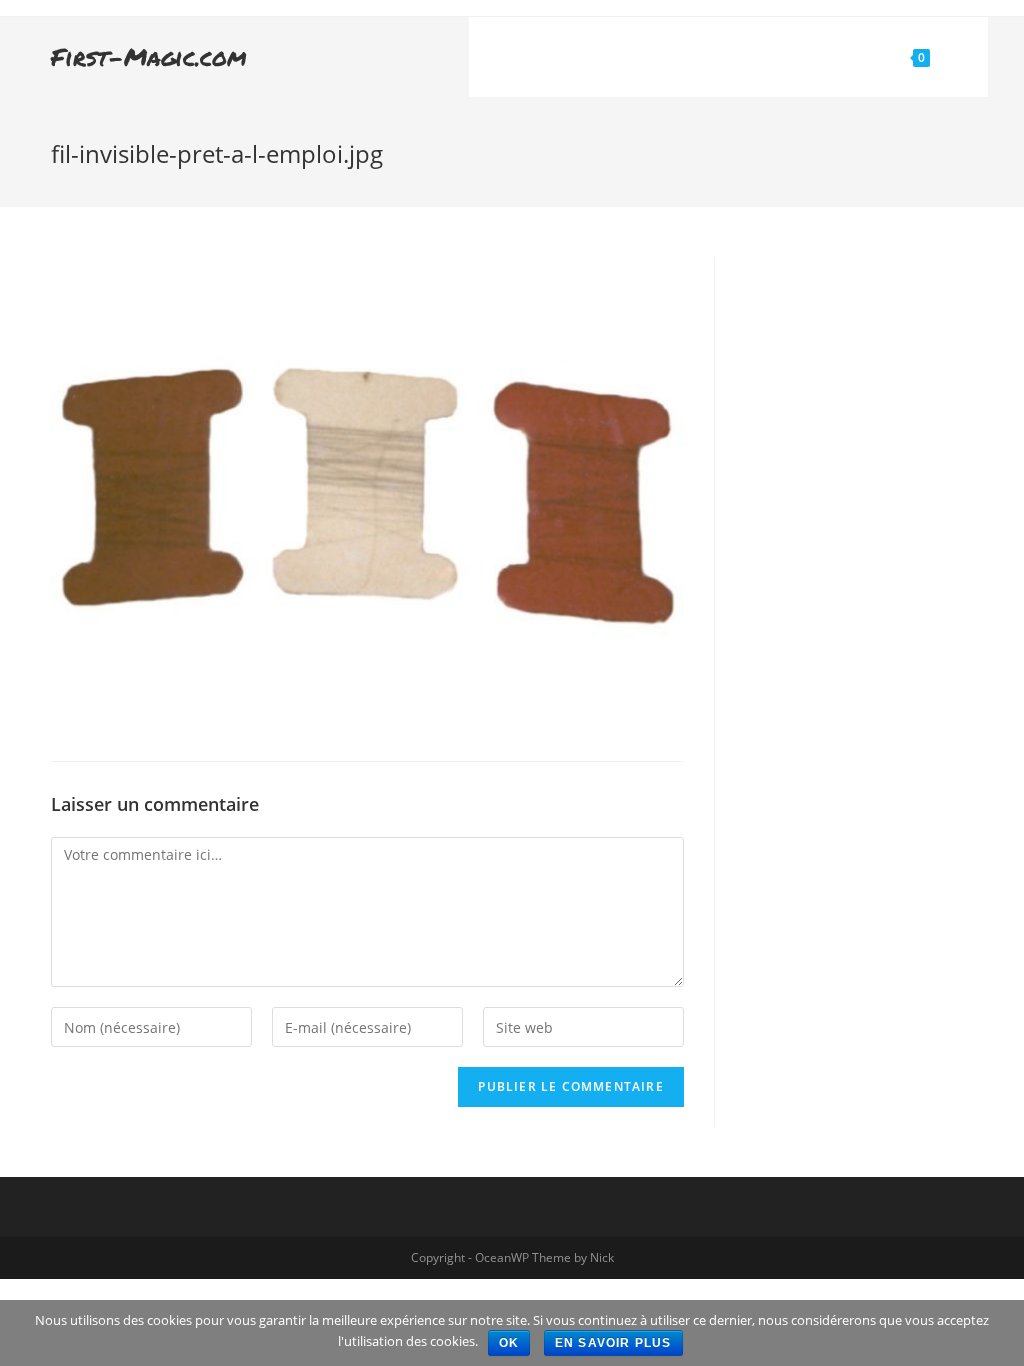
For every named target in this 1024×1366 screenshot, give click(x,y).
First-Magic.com (149, 56)
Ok (509, 1343)
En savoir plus (613, 1343)
